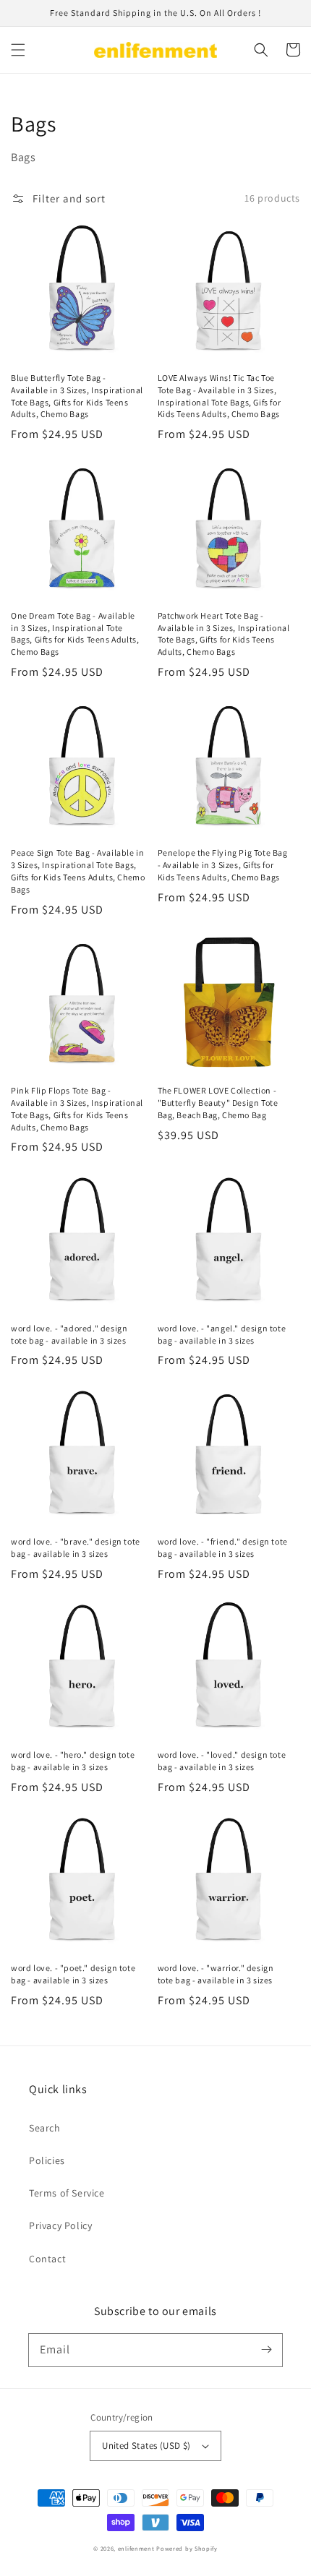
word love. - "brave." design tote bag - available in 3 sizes (76, 1547)
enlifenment (136, 2548)
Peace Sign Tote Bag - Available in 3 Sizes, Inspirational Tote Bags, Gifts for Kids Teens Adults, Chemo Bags (78, 871)
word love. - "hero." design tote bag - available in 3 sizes (73, 1761)
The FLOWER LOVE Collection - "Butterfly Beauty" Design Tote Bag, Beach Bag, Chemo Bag (218, 1103)
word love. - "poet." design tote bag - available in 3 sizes (73, 1974)
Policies (47, 2160)
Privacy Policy (60, 2225)
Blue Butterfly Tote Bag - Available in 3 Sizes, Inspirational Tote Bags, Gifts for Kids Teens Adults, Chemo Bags (77, 396)
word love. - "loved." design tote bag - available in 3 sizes (222, 1761)
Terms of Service (67, 2193)
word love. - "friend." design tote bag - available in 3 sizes (223, 1547)
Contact (47, 2259)
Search (45, 2128)
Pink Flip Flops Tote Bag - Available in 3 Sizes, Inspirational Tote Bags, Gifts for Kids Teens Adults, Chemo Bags (77, 1108)
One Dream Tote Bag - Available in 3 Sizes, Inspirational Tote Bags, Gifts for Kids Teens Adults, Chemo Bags (75, 634)
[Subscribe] (266, 2350)
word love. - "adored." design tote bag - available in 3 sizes (69, 1334)
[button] (18, 50)
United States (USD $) (146, 2446)
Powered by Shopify (187, 2548)
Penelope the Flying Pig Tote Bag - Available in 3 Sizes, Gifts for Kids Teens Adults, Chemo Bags (223, 865)
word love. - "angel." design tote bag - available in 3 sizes (222, 1334)
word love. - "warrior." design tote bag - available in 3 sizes (216, 1974)
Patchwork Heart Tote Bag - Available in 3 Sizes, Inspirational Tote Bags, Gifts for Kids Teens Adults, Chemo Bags (224, 634)
